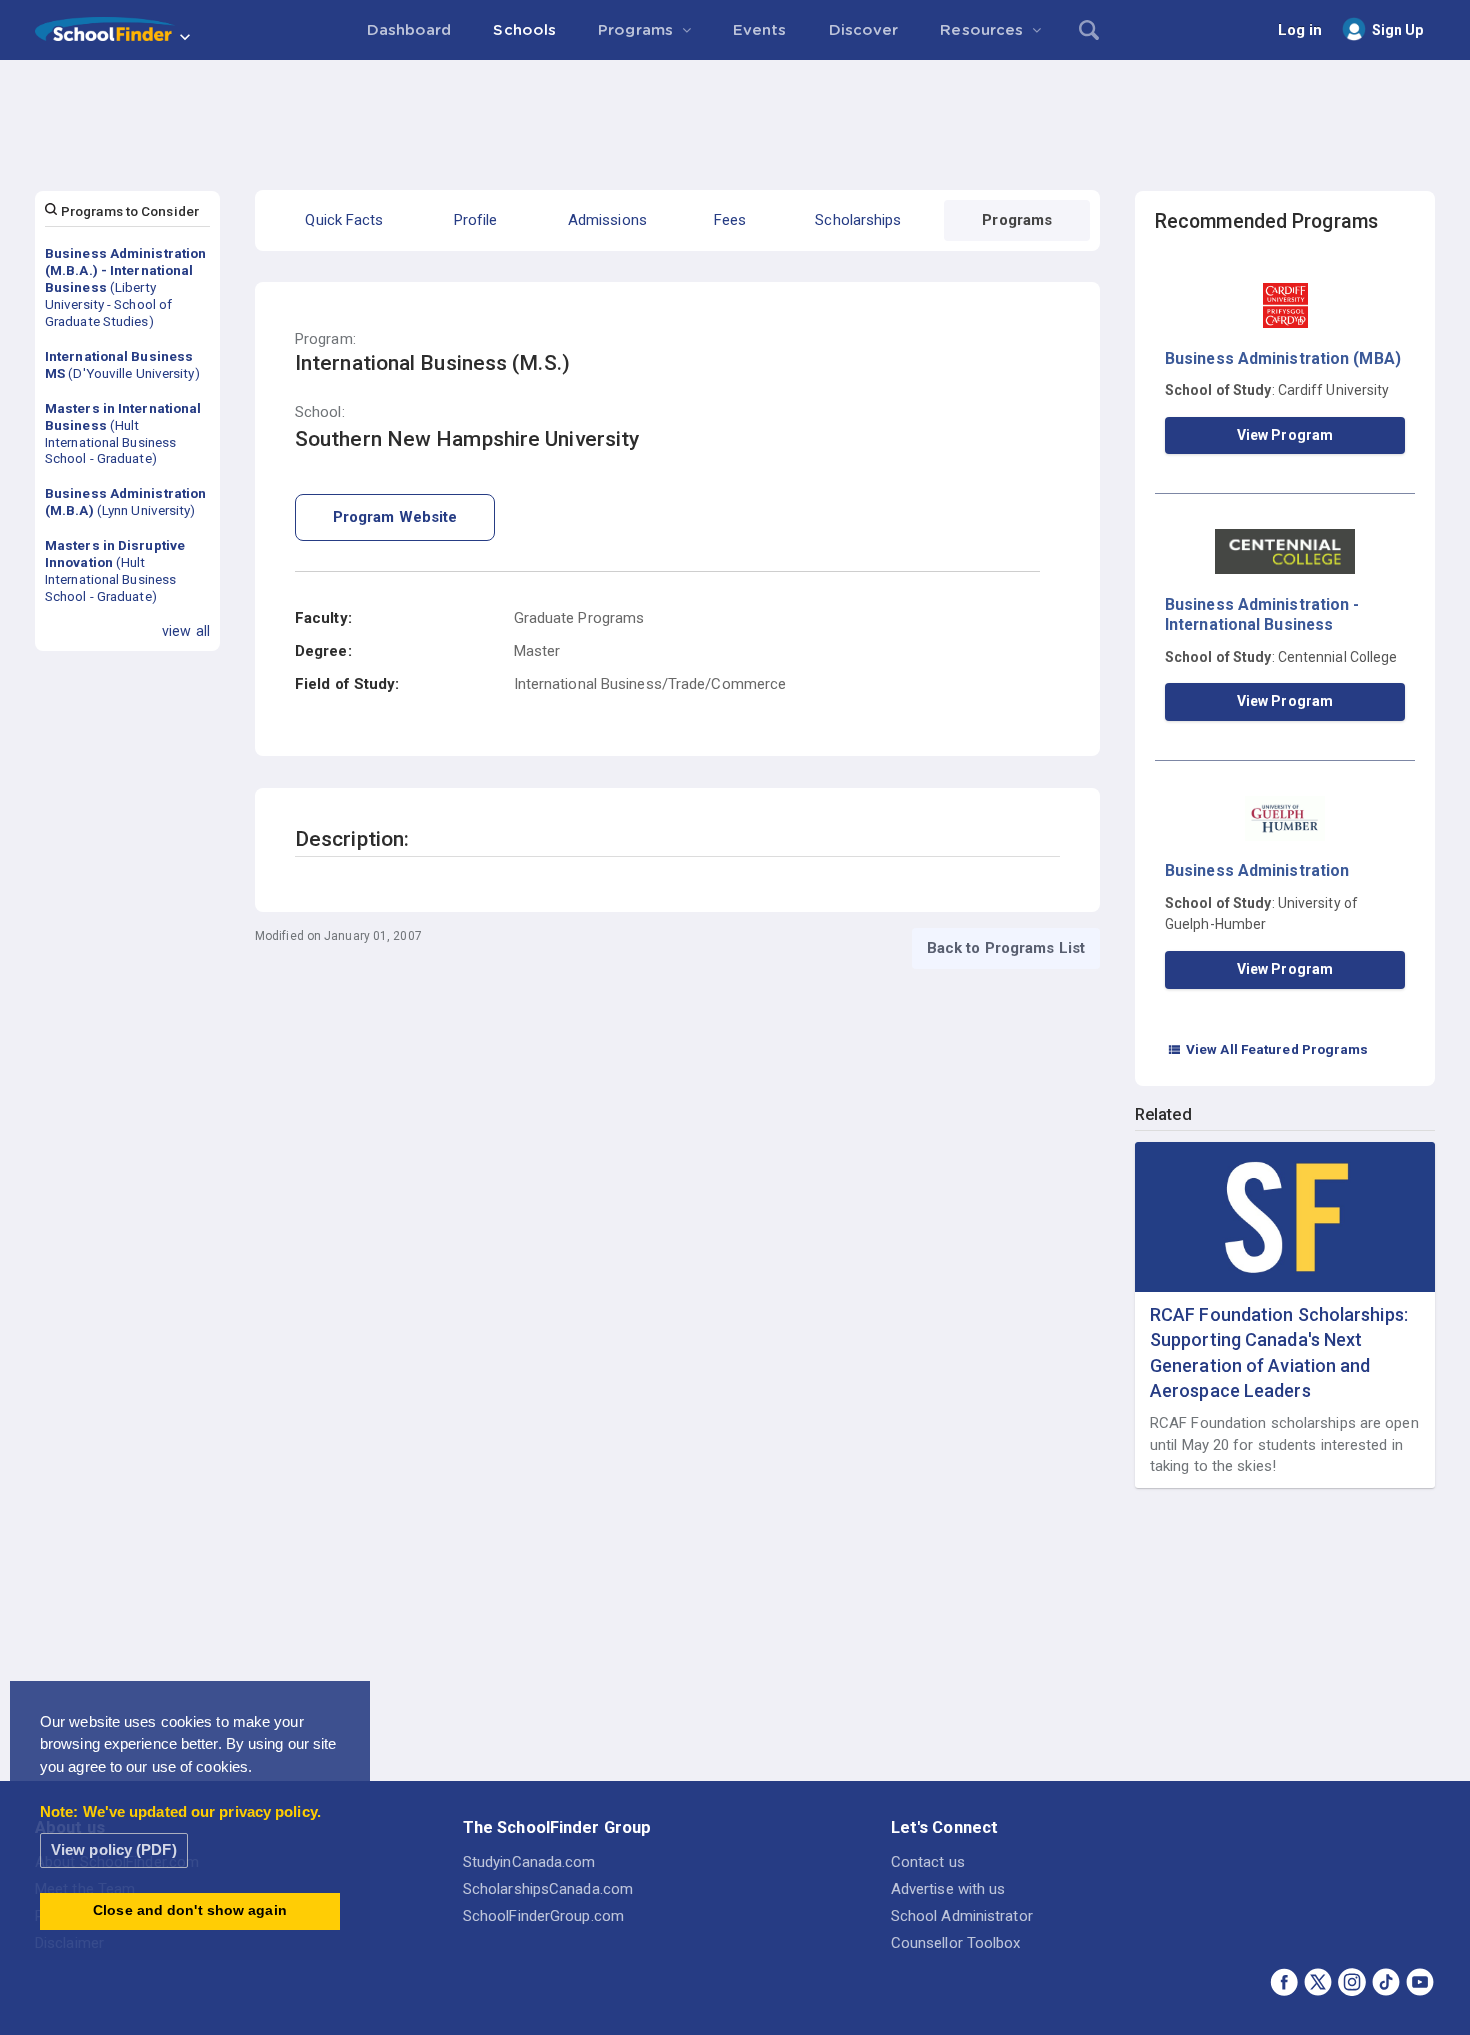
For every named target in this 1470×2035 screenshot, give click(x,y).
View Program (1285, 435)
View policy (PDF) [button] (114, 1849)
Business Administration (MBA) (1283, 358)
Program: (325, 339)
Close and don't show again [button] (190, 1910)
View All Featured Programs (1268, 1049)
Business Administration (1257, 870)
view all (186, 631)
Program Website (395, 517)
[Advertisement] (735, 115)
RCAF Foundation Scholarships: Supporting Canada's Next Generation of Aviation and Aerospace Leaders (1279, 1352)
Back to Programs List (1006, 948)
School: (320, 412)
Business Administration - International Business (1262, 614)
